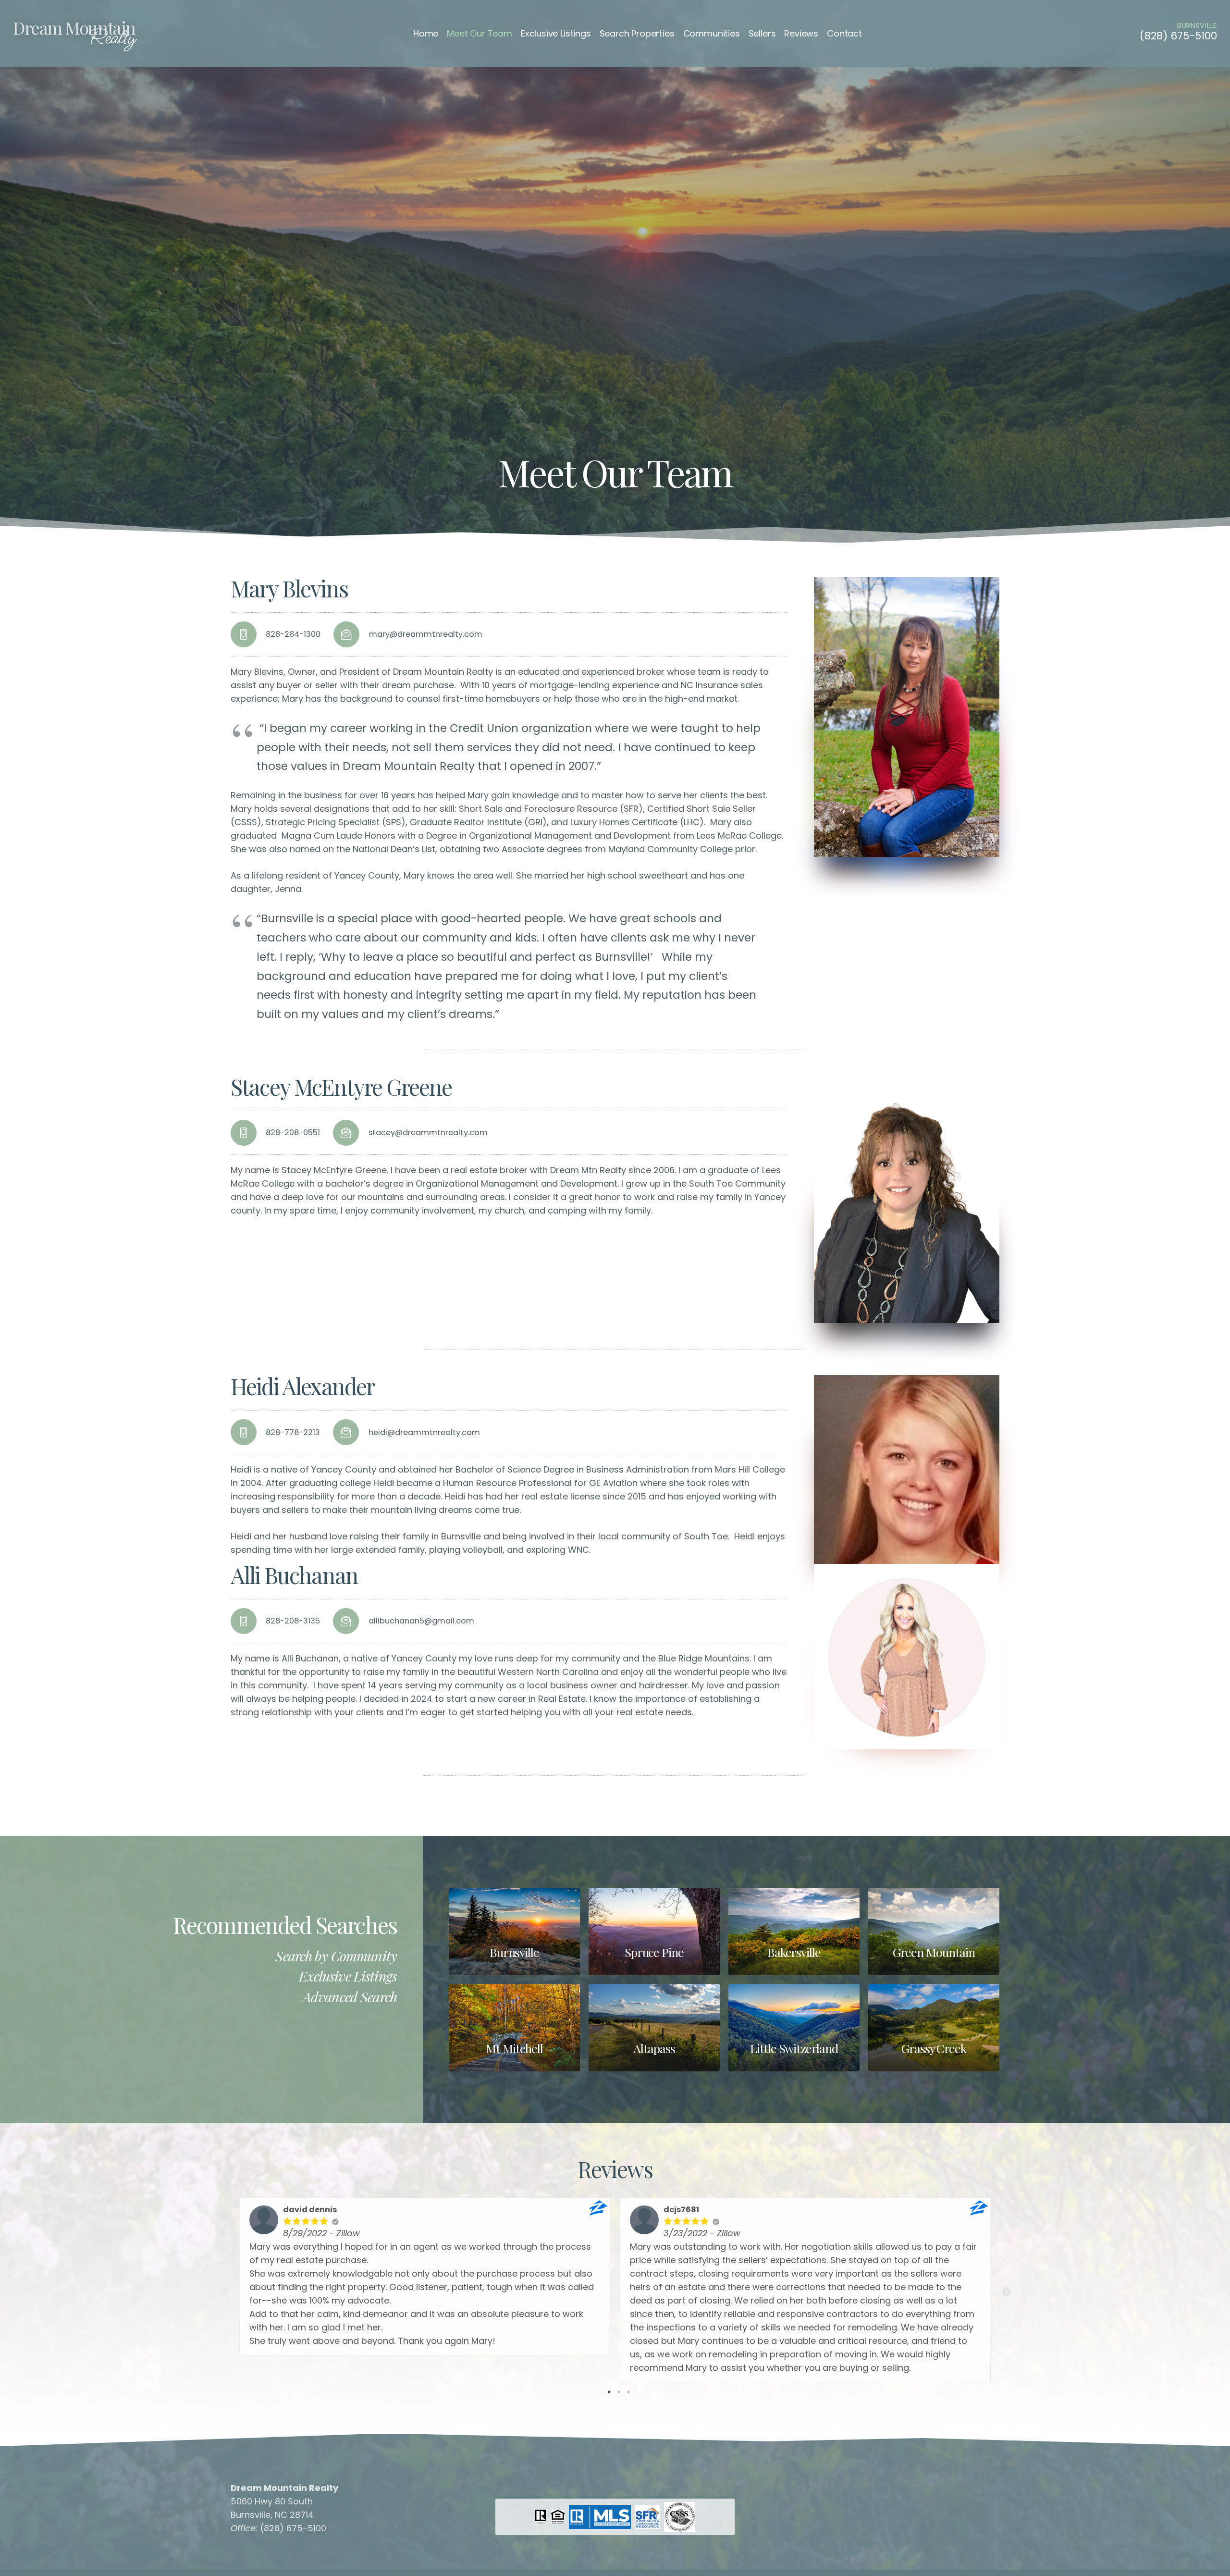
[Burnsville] (514, 1932)
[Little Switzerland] (794, 2028)
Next (1007, 2292)
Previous (223, 2292)
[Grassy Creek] (934, 2028)
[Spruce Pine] (654, 1932)
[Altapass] (654, 2028)
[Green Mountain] (934, 1932)
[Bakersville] (794, 1932)
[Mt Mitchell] (514, 2028)
